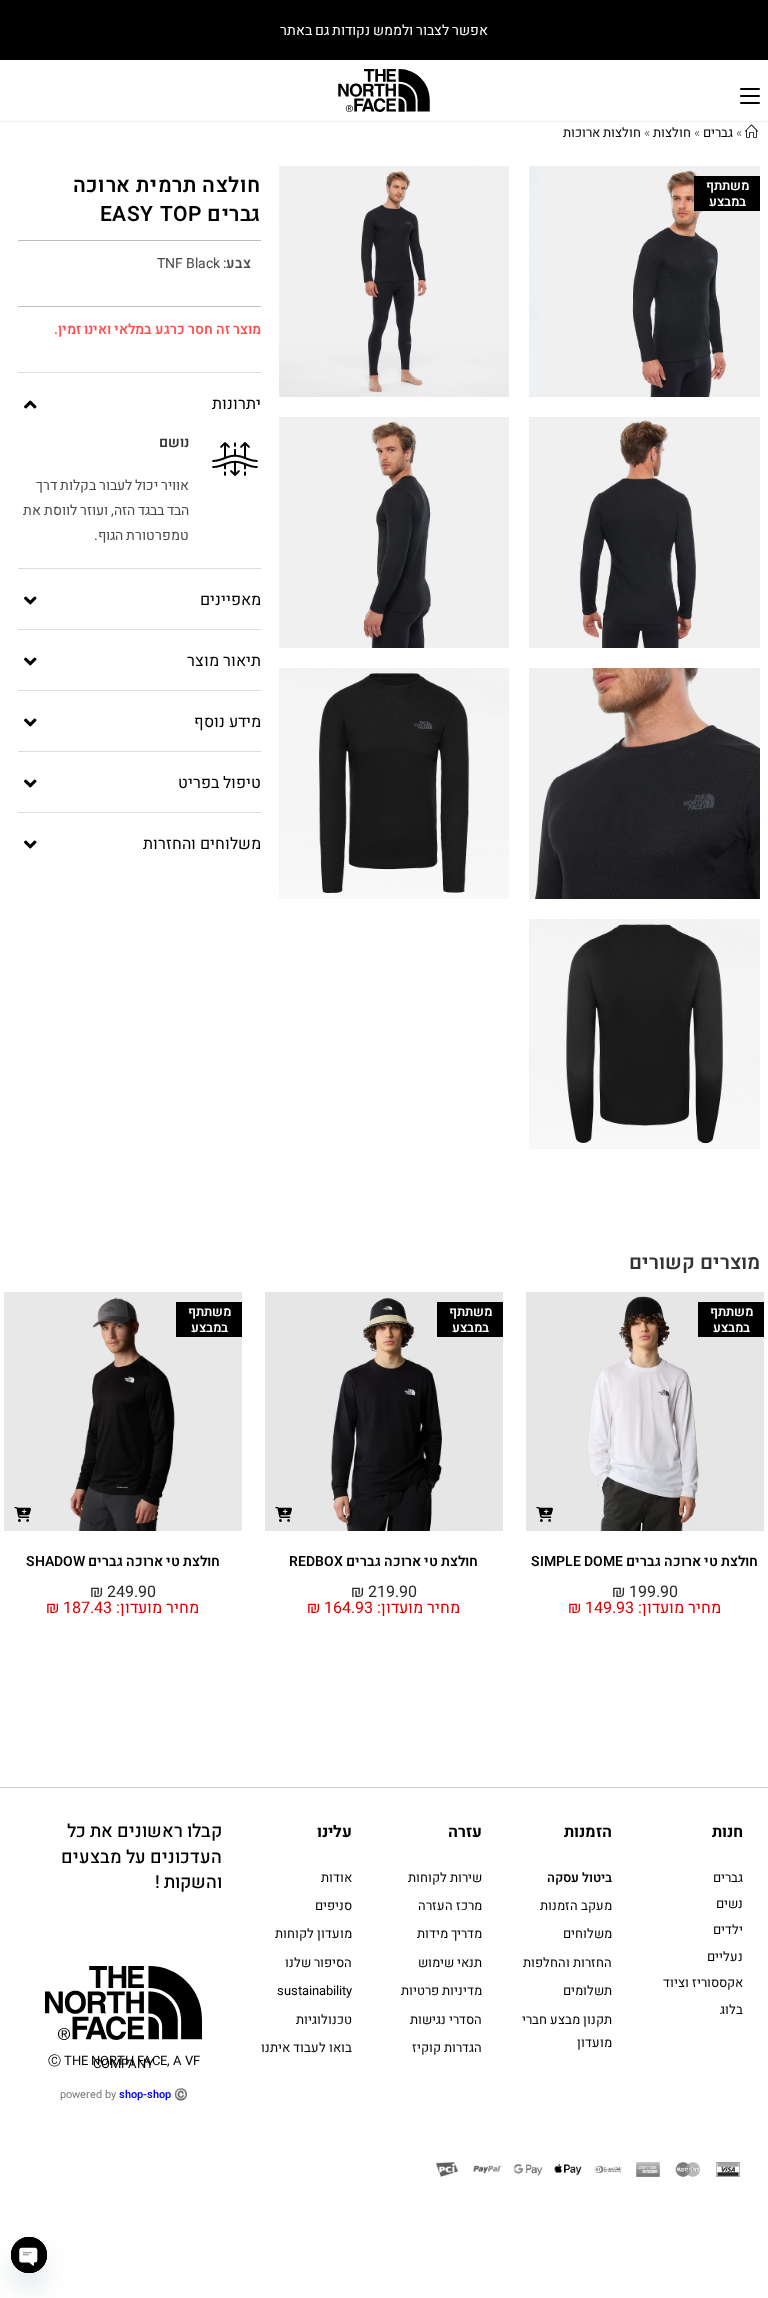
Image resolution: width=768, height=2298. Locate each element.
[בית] (751, 132)
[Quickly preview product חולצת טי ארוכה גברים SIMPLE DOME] (23, 1513)
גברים (718, 132)
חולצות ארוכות (602, 132)
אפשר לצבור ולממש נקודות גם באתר (384, 30)
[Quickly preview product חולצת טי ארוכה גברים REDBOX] (545, 1513)
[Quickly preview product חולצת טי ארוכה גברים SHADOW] (284, 1513)
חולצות (672, 132)
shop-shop (145, 2094)
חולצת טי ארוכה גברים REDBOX (644, 1561)
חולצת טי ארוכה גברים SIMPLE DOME (122, 1561)
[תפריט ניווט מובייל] (750, 93)
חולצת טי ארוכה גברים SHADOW (384, 1561)
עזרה (465, 1832)
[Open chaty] (29, 2255)
